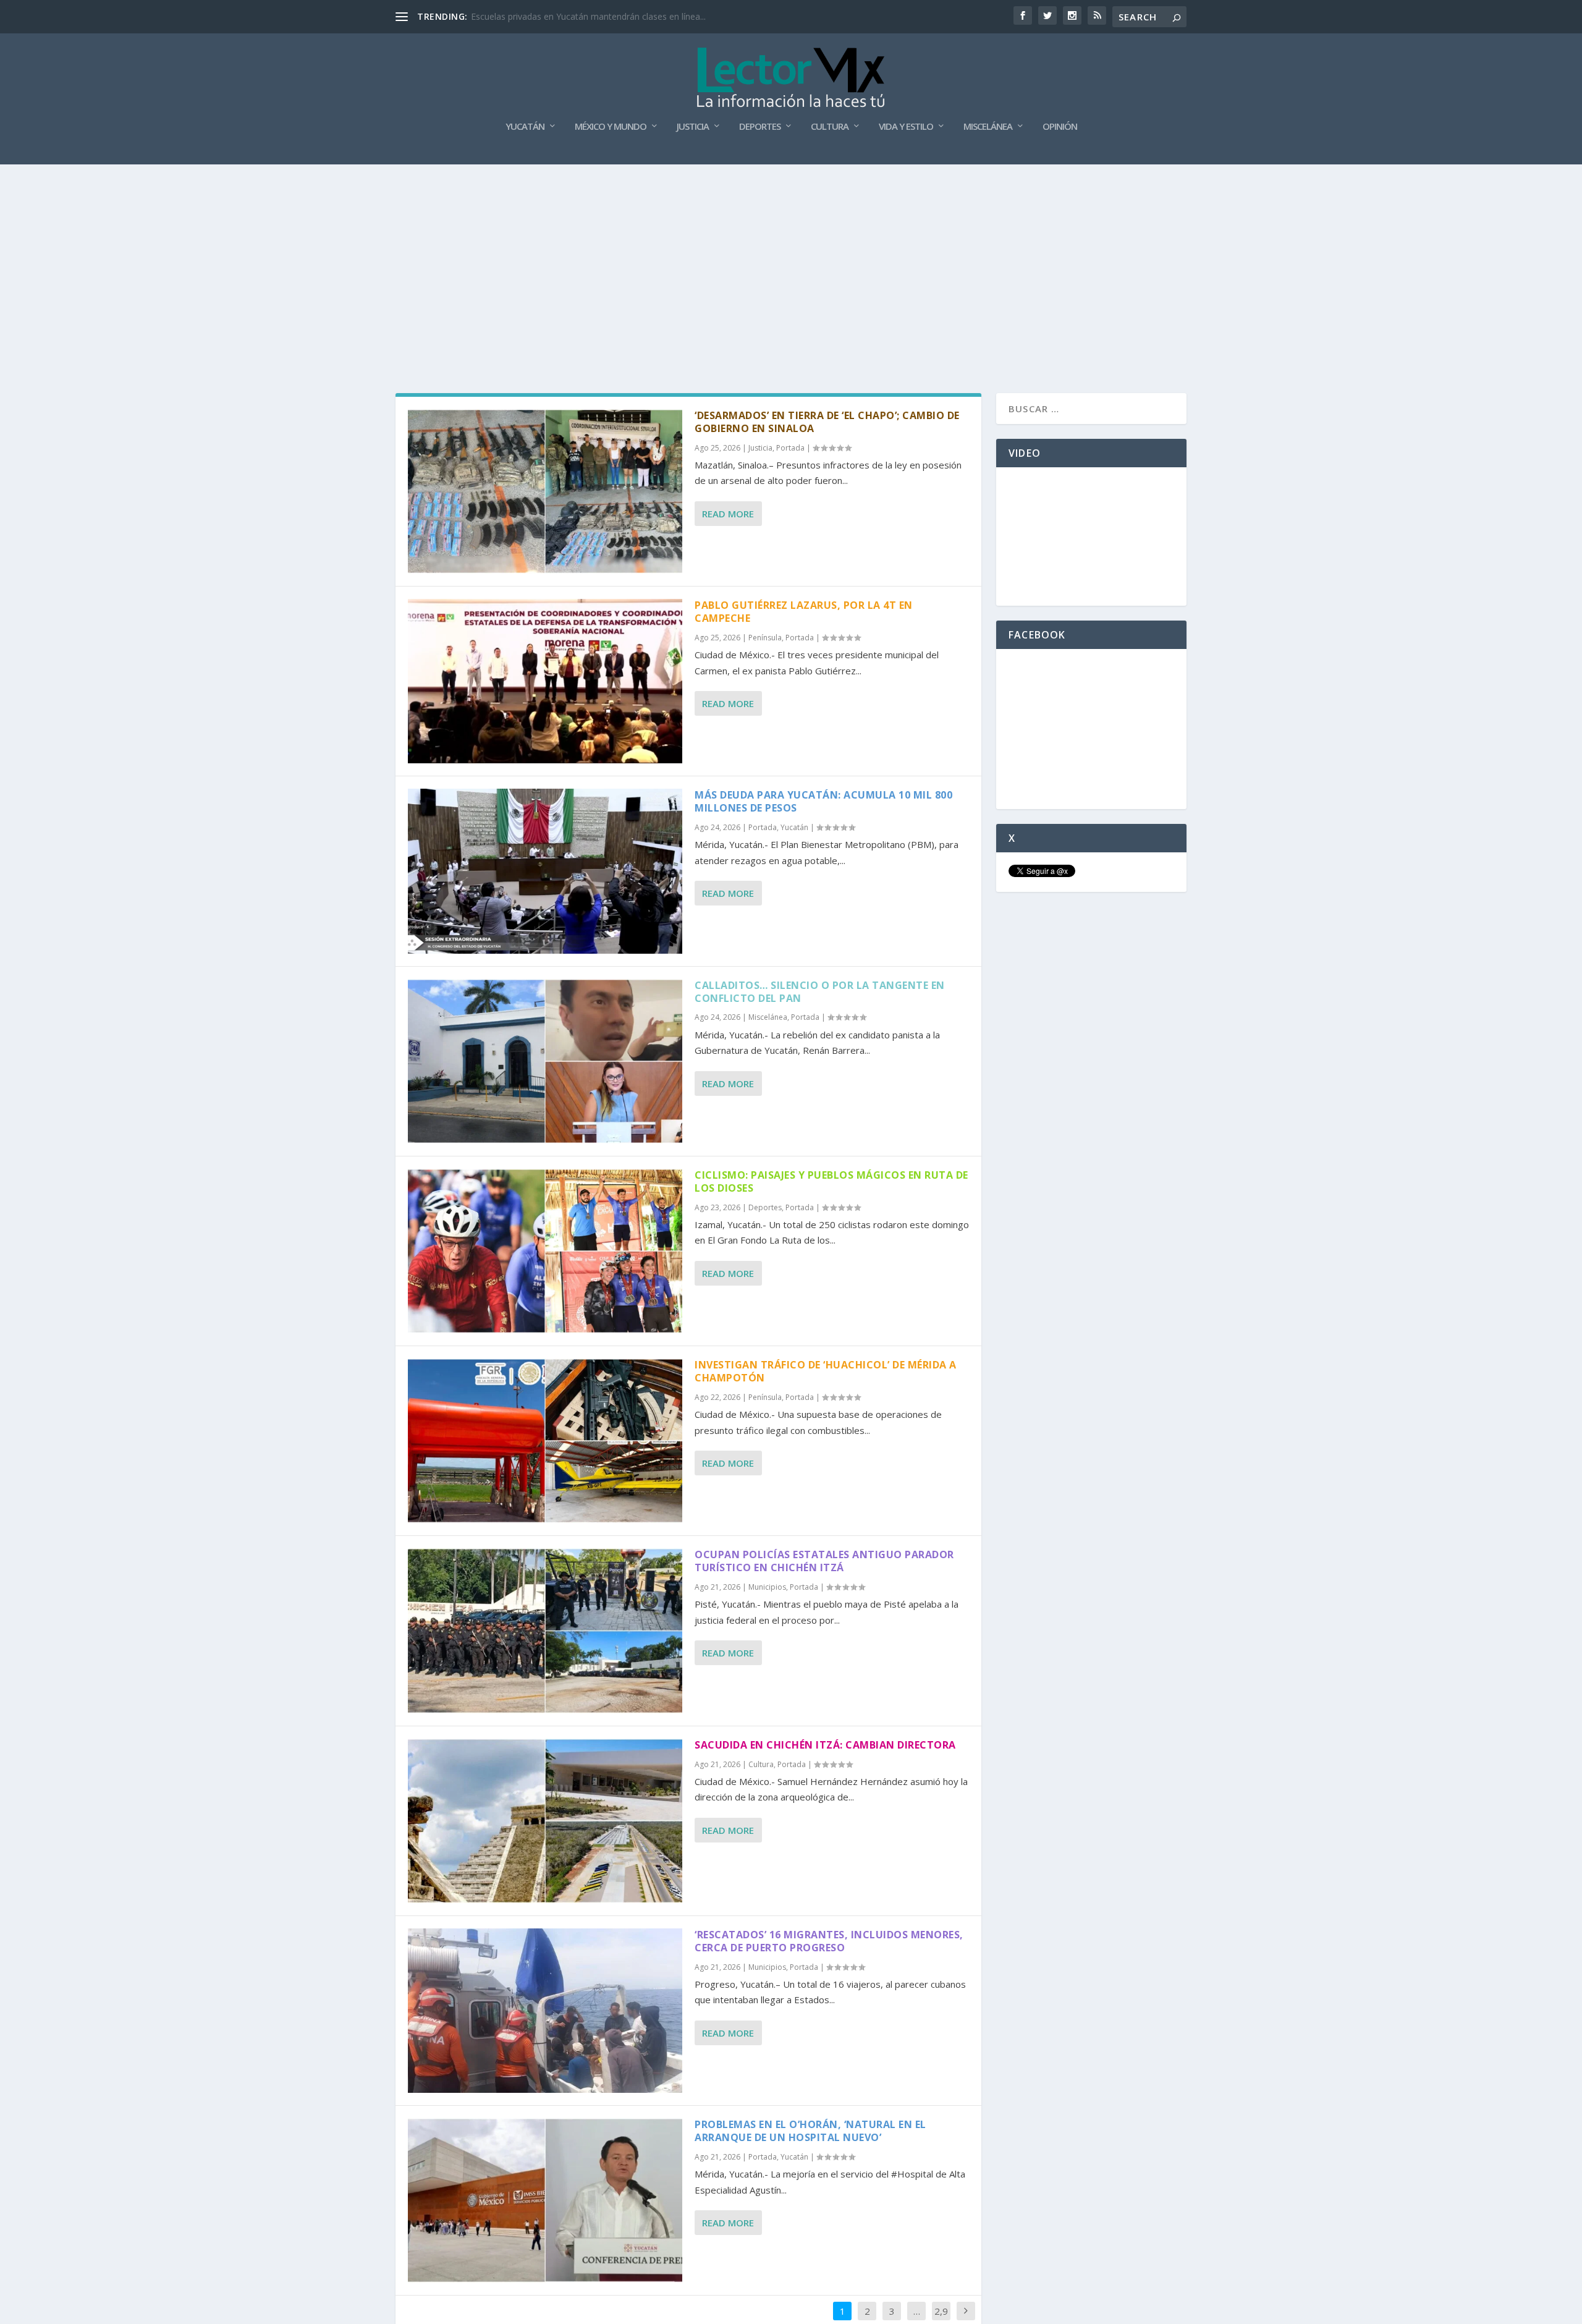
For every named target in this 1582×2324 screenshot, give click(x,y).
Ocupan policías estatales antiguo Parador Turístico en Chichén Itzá (824, 1561)
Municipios (767, 1587)
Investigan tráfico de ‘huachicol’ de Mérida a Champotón (826, 1371)
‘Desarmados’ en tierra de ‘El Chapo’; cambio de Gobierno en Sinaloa (827, 422)
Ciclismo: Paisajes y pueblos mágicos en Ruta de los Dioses (831, 1181)
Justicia (693, 127)
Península (765, 638)
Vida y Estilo (906, 127)
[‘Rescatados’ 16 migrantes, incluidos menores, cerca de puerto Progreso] (545, 2011)
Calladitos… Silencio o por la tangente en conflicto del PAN (820, 992)
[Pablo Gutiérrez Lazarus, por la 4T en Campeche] (545, 681)
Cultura (830, 127)
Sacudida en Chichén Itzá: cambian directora (825, 1745)
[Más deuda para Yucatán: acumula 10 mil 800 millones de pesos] (545, 871)
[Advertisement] (791, 257)
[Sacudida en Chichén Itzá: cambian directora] (545, 1821)
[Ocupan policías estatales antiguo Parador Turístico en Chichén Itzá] (545, 1631)
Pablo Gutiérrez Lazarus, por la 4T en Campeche (804, 612)
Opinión (1060, 127)
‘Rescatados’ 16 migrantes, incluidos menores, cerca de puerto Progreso (829, 1941)
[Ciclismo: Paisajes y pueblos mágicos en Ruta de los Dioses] (545, 1251)
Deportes (760, 127)
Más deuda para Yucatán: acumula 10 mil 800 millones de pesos (823, 801)
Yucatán (525, 127)
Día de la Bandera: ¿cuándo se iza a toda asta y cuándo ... (586, 16)
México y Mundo (611, 127)
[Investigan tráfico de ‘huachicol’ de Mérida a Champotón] (545, 1441)
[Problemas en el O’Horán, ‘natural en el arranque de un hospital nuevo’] (545, 2200)
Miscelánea (988, 127)
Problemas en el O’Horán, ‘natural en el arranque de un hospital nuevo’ (810, 2131)
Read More (728, 514)
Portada (790, 448)
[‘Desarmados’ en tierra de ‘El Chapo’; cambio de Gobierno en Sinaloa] (545, 491)
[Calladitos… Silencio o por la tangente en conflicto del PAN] (545, 1061)
